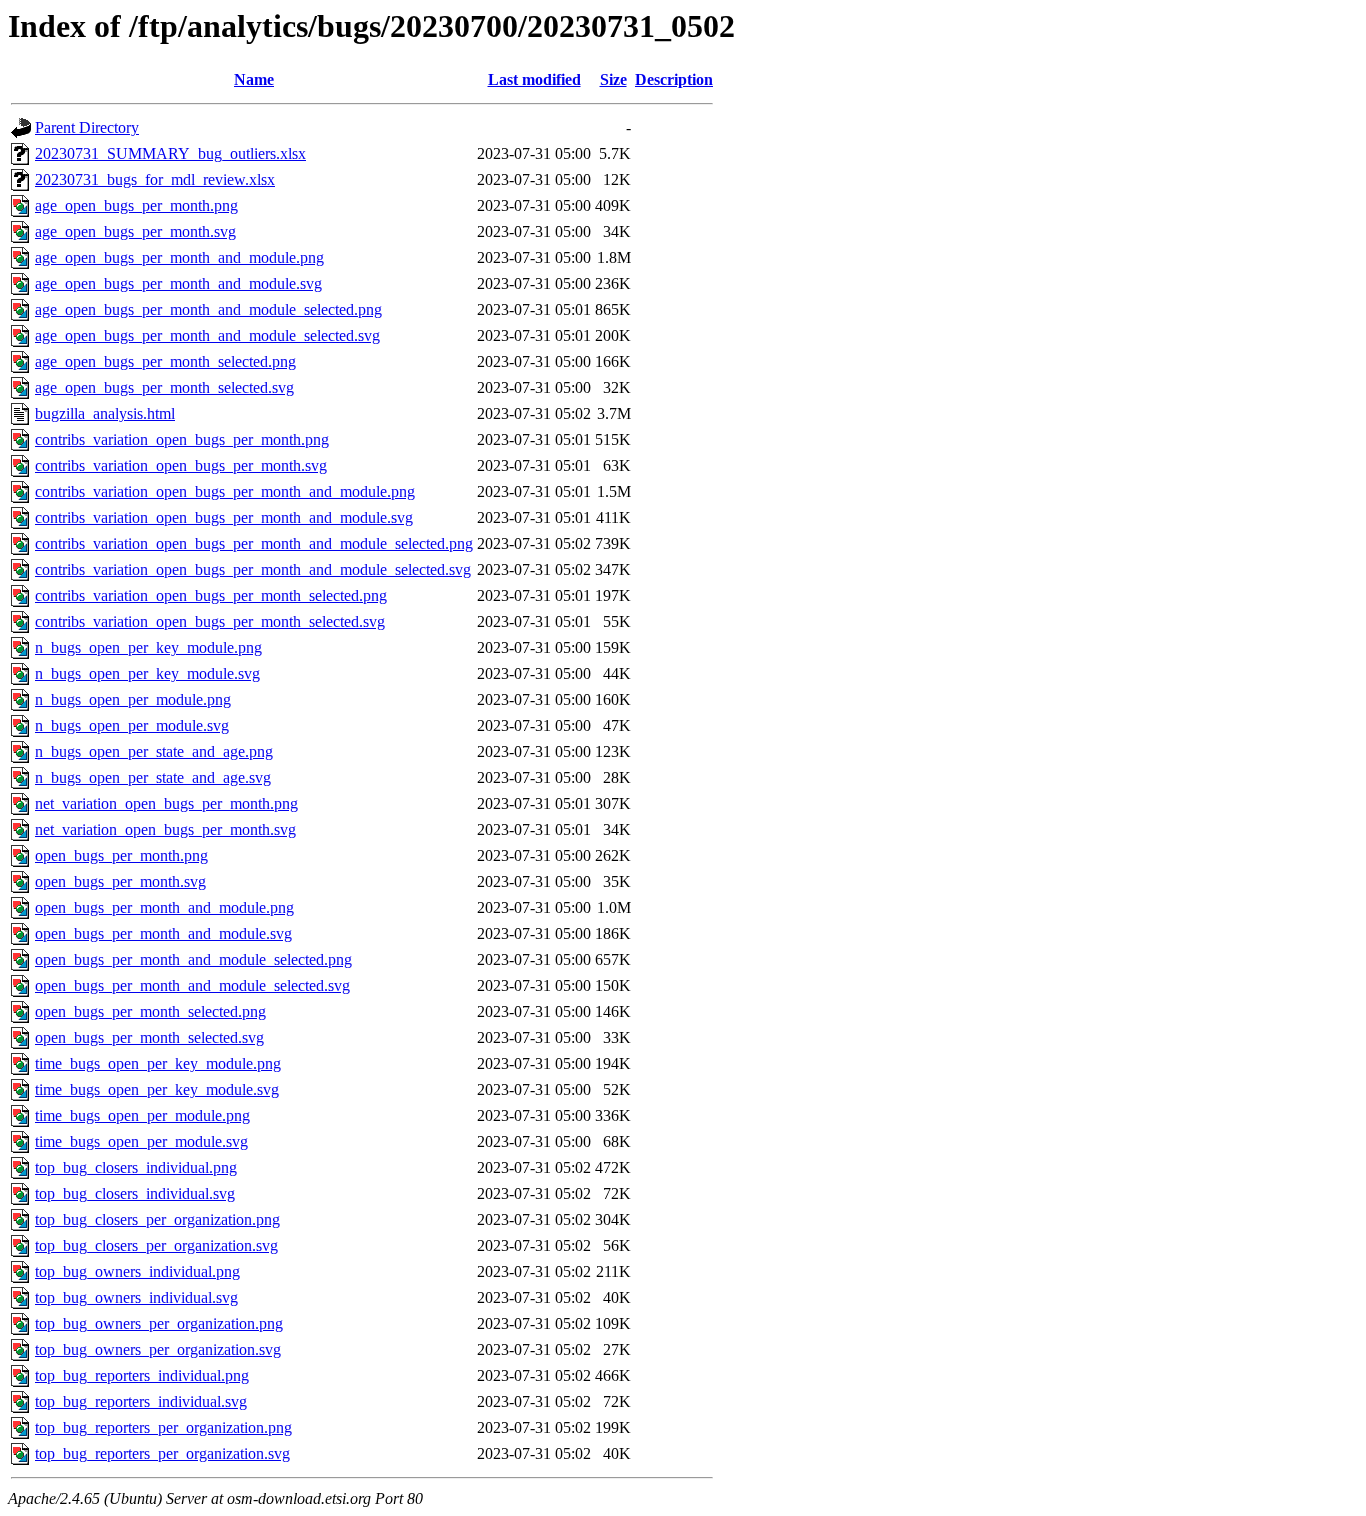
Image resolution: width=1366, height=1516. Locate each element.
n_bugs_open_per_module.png (133, 699)
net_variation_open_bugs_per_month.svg (165, 829)
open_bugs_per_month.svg (120, 881)
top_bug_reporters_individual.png (142, 1375)
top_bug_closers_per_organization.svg (156, 1245)
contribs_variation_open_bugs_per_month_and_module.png (225, 491)
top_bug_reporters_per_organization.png (163, 1427)
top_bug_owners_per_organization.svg (158, 1349)
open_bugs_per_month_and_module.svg (163, 933)
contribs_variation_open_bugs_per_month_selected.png (211, 595)
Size (613, 79)
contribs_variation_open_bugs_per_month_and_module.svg (224, 517)
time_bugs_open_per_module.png (142, 1115)
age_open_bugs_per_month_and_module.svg (178, 283)
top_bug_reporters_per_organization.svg (162, 1453)
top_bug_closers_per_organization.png (157, 1219)
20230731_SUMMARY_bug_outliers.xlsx (170, 153)
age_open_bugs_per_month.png (136, 205)
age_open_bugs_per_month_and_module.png (179, 257)
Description (674, 79)
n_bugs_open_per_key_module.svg (147, 673)
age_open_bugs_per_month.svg (135, 231)
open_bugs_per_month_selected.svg (149, 1037)
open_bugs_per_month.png (121, 855)
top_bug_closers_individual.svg (135, 1193)
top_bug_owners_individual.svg (136, 1297)
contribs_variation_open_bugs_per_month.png (182, 439)
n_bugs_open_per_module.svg (132, 725)
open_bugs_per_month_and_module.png (164, 907)
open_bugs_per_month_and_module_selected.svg (192, 985)
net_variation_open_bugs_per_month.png (166, 803)
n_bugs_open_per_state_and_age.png (154, 751)
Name (254, 79)
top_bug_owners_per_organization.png (159, 1323)
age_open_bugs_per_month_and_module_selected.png (208, 309)
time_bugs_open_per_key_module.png (158, 1063)
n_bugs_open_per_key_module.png (148, 647)
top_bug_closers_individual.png (136, 1167)
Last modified (534, 79)
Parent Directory (87, 127)
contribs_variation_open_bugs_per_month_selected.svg (210, 621)
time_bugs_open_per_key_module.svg (157, 1089)
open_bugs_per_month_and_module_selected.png (193, 959)
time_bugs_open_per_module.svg (141, 1141)
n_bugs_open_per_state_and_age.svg (153, 777)
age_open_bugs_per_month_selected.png (165, 361)
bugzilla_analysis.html (105, 413)
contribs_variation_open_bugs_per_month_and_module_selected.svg (253, 569)
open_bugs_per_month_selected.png (150, 1011)
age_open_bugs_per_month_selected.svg (164, 387)
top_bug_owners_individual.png (137, 1271)
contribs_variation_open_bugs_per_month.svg (181, 465)
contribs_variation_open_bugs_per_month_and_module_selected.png (254, 543)
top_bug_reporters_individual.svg (141, 1401)
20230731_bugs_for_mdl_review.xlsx (155, 179)
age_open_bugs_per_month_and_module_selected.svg (207, 335)
